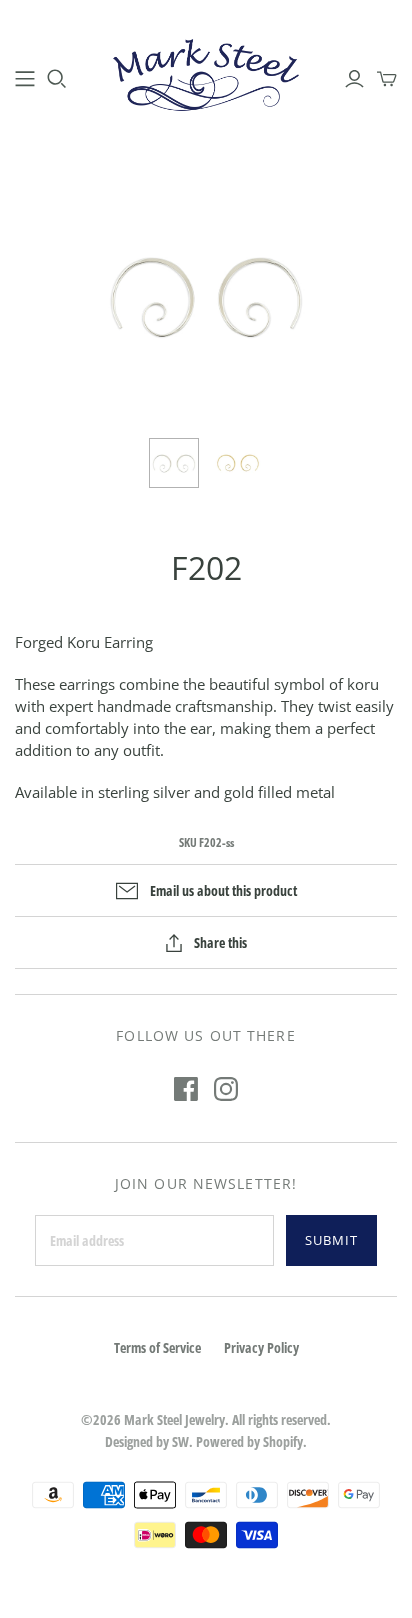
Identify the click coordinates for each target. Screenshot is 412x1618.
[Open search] (57, 79)
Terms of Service (157, 1347)
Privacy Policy (261, 1347)
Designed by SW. (149, 1441)
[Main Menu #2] (25, 79)
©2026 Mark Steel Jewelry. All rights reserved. (206, 1419)
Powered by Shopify (249, 1441)
